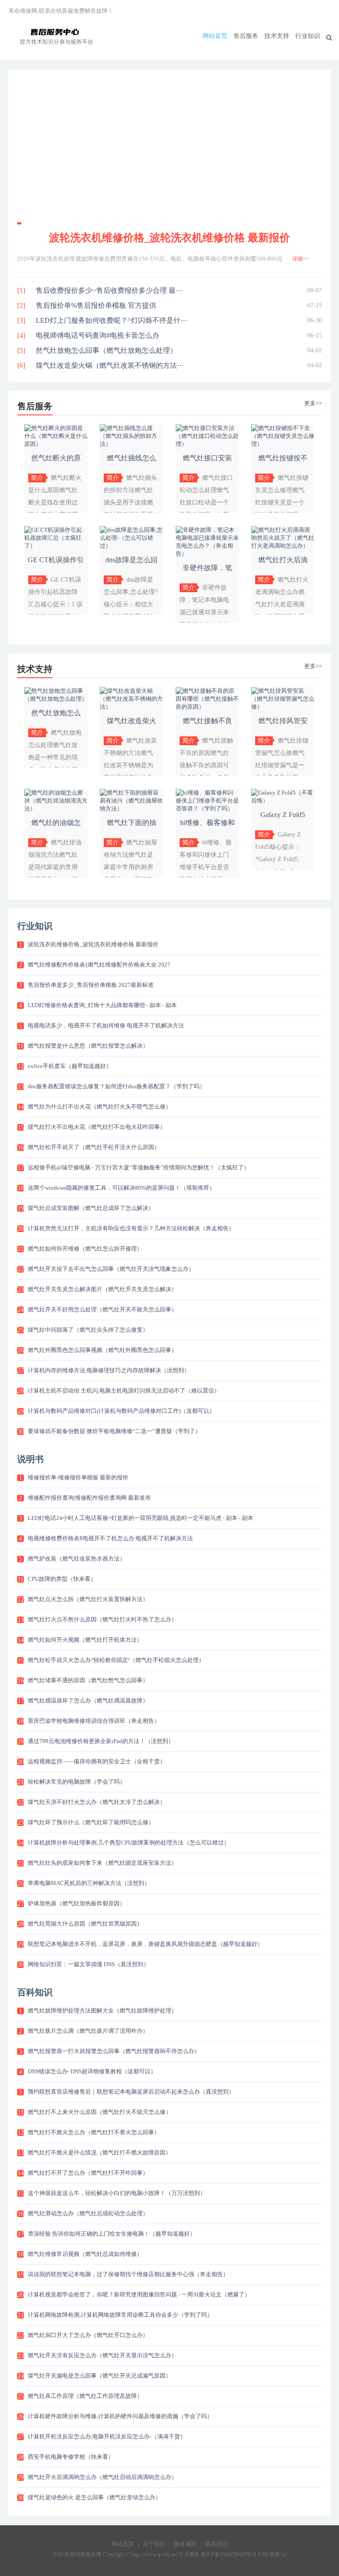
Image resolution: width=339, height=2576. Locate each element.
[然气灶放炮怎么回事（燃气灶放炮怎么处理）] (56, 699)
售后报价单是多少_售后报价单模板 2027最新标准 (91, 985)
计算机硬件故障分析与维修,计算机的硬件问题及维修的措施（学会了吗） (120, 2416)
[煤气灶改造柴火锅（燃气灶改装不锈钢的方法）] (132, 707)
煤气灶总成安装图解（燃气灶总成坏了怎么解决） (91, 1208)
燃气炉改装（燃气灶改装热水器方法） (77, 1559)
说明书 (30, 1459)
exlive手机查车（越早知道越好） (70, 1066)
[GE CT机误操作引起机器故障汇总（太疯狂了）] (56, 546)
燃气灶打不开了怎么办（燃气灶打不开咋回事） (88, 2173)
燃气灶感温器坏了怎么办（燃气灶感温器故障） (88, 1701)
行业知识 (308, 36)
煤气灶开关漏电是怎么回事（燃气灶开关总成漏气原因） (100, 2376)
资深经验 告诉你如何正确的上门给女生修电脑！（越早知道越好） (112, 2234)
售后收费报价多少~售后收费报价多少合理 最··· (109, 290)
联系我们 (217, 2544)
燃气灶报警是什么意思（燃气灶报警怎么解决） (88, 1046)
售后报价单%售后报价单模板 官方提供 (96, 305)
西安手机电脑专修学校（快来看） (71, 2457)
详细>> (301, 259)
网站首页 (215, 36)
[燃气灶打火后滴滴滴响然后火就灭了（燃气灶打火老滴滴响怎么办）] (283, 546)
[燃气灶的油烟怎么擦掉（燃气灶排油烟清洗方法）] (56, 808)
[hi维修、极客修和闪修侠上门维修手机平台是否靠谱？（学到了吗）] (207, 808)
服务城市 (185, 2544)
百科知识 (35, 1992)
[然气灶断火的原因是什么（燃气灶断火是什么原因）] (56, 444)
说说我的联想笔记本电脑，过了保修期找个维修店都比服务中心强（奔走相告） (128, 2274)
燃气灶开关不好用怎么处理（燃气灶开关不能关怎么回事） (102, 1309)
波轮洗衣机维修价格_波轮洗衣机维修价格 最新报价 (169, 238)
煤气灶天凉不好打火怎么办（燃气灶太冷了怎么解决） (97, 1802)
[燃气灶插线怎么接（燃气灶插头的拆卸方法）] (132, 444)
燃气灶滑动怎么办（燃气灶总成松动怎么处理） (88, 2213)
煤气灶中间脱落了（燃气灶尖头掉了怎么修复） (88, 1330)
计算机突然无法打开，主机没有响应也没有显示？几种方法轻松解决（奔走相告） (131, 1228)
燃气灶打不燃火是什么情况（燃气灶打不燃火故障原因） (100, 2152)
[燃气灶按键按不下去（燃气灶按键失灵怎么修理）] (283, 444)
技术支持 (277, 36)
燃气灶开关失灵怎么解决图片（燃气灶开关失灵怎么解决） (102, 1289)
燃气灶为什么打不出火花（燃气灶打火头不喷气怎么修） (100, 1107)
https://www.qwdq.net (154, 2554)
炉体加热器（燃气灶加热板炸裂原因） (77, 1903)
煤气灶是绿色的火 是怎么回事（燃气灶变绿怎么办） (94, 2497)
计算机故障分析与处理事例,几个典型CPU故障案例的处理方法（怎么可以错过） (129, 1842)
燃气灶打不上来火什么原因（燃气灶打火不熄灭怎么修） (100, 2112)
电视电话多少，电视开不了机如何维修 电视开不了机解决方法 (106, 1025)
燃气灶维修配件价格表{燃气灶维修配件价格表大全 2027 (99, 965)
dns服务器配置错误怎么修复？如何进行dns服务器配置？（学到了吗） (117, 1086)
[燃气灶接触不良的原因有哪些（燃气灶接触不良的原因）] (207, 707)
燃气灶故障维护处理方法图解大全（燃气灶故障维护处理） (102, 2010)
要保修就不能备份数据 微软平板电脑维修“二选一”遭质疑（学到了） (114, 1431)
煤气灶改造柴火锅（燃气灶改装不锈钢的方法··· (110, 365)
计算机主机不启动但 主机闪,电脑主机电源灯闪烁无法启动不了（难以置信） (124, 1391)
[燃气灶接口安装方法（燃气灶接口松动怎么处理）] (207, 444)
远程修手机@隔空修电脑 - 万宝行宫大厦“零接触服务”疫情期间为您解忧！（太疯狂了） (139, 1167)
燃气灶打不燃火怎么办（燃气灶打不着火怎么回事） (94, 2132)
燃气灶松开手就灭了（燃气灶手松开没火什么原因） (94, 1147)
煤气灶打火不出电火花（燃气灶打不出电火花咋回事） (97, 1127)
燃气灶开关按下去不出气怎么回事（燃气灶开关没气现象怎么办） (111, 1269)
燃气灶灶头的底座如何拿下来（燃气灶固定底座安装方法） (102, 1863)
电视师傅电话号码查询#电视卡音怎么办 (98, 335)
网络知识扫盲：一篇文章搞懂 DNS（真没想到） (89, 1964)
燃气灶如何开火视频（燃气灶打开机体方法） (85, 1640)
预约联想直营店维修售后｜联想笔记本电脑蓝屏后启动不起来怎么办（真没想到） (131, 2092)
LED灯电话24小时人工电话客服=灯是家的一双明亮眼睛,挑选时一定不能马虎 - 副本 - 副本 (141, 1518)
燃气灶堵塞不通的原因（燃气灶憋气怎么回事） (88, 1680)
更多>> (313, 403)
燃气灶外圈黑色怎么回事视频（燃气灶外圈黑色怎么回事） (102, 1350)
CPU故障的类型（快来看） (62, 1579)
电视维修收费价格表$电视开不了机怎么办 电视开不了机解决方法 (110, 1538)
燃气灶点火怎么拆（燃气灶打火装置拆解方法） (88, 1599)
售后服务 (246, 36)
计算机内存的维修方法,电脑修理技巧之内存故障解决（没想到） (109, 1370)
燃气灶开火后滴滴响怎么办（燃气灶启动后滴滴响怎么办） (102, 2477)
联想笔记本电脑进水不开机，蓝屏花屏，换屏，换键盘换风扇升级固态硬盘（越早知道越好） (145, 1944)
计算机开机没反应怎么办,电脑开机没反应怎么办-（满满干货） (107, 2436)
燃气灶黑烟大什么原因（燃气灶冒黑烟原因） (85, 1924)
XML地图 (269, 2554)
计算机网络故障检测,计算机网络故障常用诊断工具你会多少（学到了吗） (120, 2315)
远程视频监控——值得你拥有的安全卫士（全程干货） (97, 1761)
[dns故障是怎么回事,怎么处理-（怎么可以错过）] (132, 546)
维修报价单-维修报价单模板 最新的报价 (78, 1477)
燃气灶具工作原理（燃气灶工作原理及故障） (85, 2396)
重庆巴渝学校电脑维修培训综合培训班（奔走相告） (94, 1721)
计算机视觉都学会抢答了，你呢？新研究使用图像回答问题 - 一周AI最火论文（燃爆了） (139, 2294)
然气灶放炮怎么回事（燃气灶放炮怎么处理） (106, 350)
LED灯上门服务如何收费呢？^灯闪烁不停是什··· (111, 320)
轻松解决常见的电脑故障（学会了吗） (77, 1782)
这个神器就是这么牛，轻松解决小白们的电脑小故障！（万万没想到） (117, 2193)
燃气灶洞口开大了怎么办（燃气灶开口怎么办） (88, 2335)
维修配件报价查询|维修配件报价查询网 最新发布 (89, 1498)
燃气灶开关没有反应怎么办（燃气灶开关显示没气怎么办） (102, 2355)
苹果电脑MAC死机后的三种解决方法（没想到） (89, 1883)
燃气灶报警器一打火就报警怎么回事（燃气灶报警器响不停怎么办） (114, 2051)
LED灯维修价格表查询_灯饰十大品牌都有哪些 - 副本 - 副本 (102, 1005)
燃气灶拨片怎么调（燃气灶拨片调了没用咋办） (88, 2031)
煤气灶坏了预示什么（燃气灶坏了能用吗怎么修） (91, 1822)
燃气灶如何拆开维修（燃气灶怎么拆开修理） (85, 1249)
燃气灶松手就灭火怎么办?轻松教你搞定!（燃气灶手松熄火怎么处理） (116, 1660)
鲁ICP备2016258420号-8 (228, 2554)
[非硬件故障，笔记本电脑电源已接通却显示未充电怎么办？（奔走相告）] (207, 554)
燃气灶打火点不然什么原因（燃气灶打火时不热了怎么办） (102, 1619)
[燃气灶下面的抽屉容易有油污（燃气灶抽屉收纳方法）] (132, 808)
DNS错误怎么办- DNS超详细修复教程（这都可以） (92, 2071)
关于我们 (154, 2544)
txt (284, 2554)
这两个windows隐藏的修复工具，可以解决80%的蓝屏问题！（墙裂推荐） (121, 1188)
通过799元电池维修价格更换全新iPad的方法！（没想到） (101, 1741)
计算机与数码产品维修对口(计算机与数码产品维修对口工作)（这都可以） (121, 1411)
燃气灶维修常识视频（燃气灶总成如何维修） (85, 2254)
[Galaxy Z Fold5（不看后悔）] (283, 801)
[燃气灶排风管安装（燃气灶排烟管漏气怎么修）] (283, 707)
